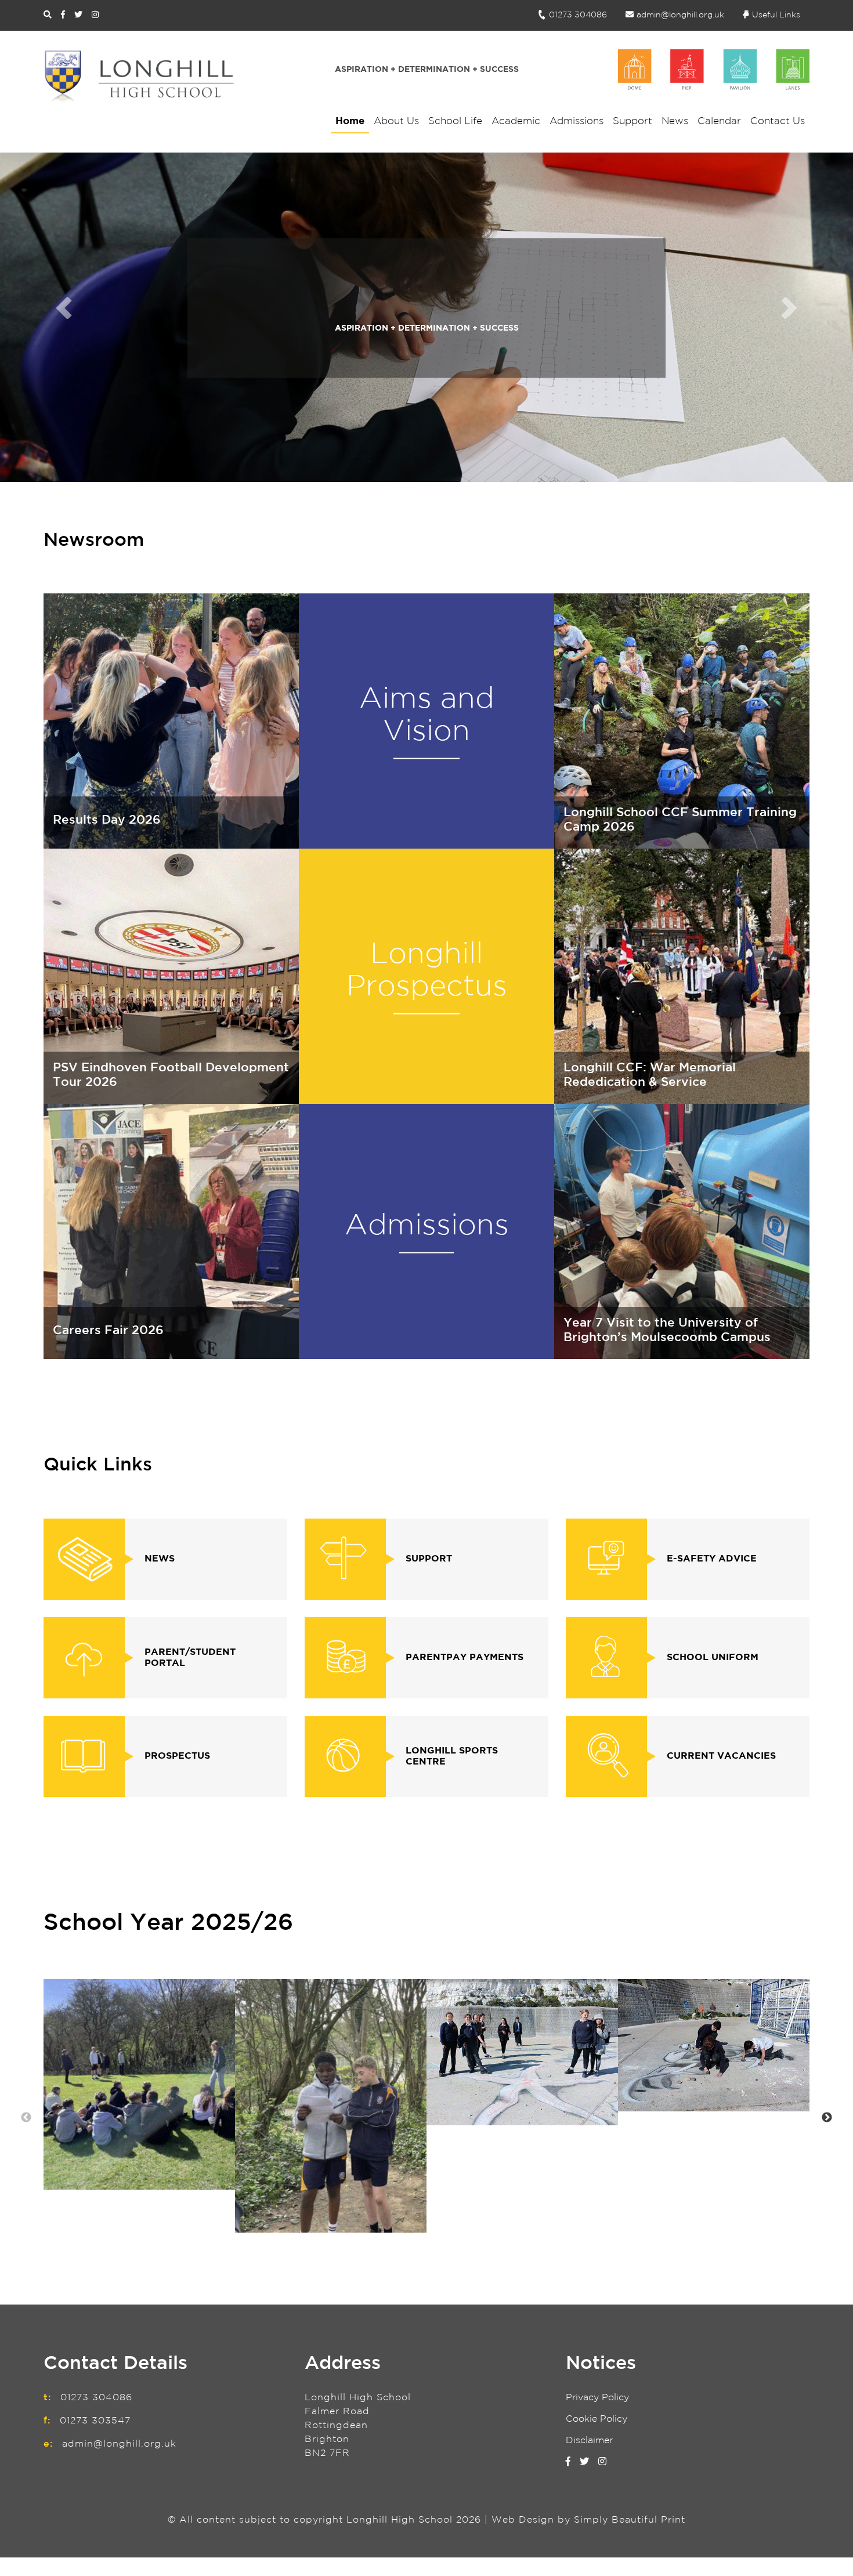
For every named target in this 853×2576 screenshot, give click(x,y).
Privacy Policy (597, 2398)
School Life (455, 122)
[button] (64, 308)
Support (632, 122)
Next (827, 2118)
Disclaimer (589, 2441)
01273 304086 (578, 15)
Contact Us (778, 122)
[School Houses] (714, 70)
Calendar (719, 122)
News (675, 122)
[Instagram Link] (95, 15)
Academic (516, 122)
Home (350, 122)
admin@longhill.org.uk (680, 15)
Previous (26, 2118)
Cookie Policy (597, 2419)
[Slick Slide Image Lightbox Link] (139, 2084)
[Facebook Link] (63, 15)
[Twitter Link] (78, 15)
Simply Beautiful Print (630, 2520)
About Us (396, 122)
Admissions (577, 122)
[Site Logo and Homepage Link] (139, 76)
